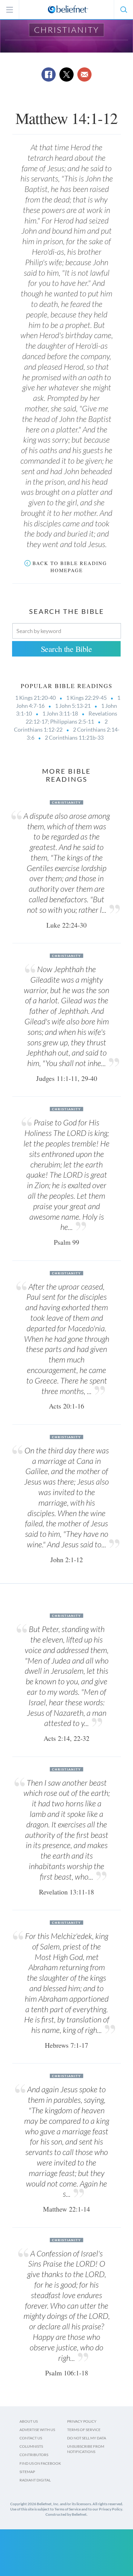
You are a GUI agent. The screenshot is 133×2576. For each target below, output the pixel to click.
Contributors (34, 2455)
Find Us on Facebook (40, 2463)
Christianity (67, 30)
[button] (123, 10)
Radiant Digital (35, 2480)
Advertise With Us (37, 2430)
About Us (29, 2421)
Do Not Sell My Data (87, 2438)
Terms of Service (84, 2430)
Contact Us (31, 2438)
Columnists (31, 2446)
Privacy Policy (82, 2421)
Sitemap (27, 2472)
